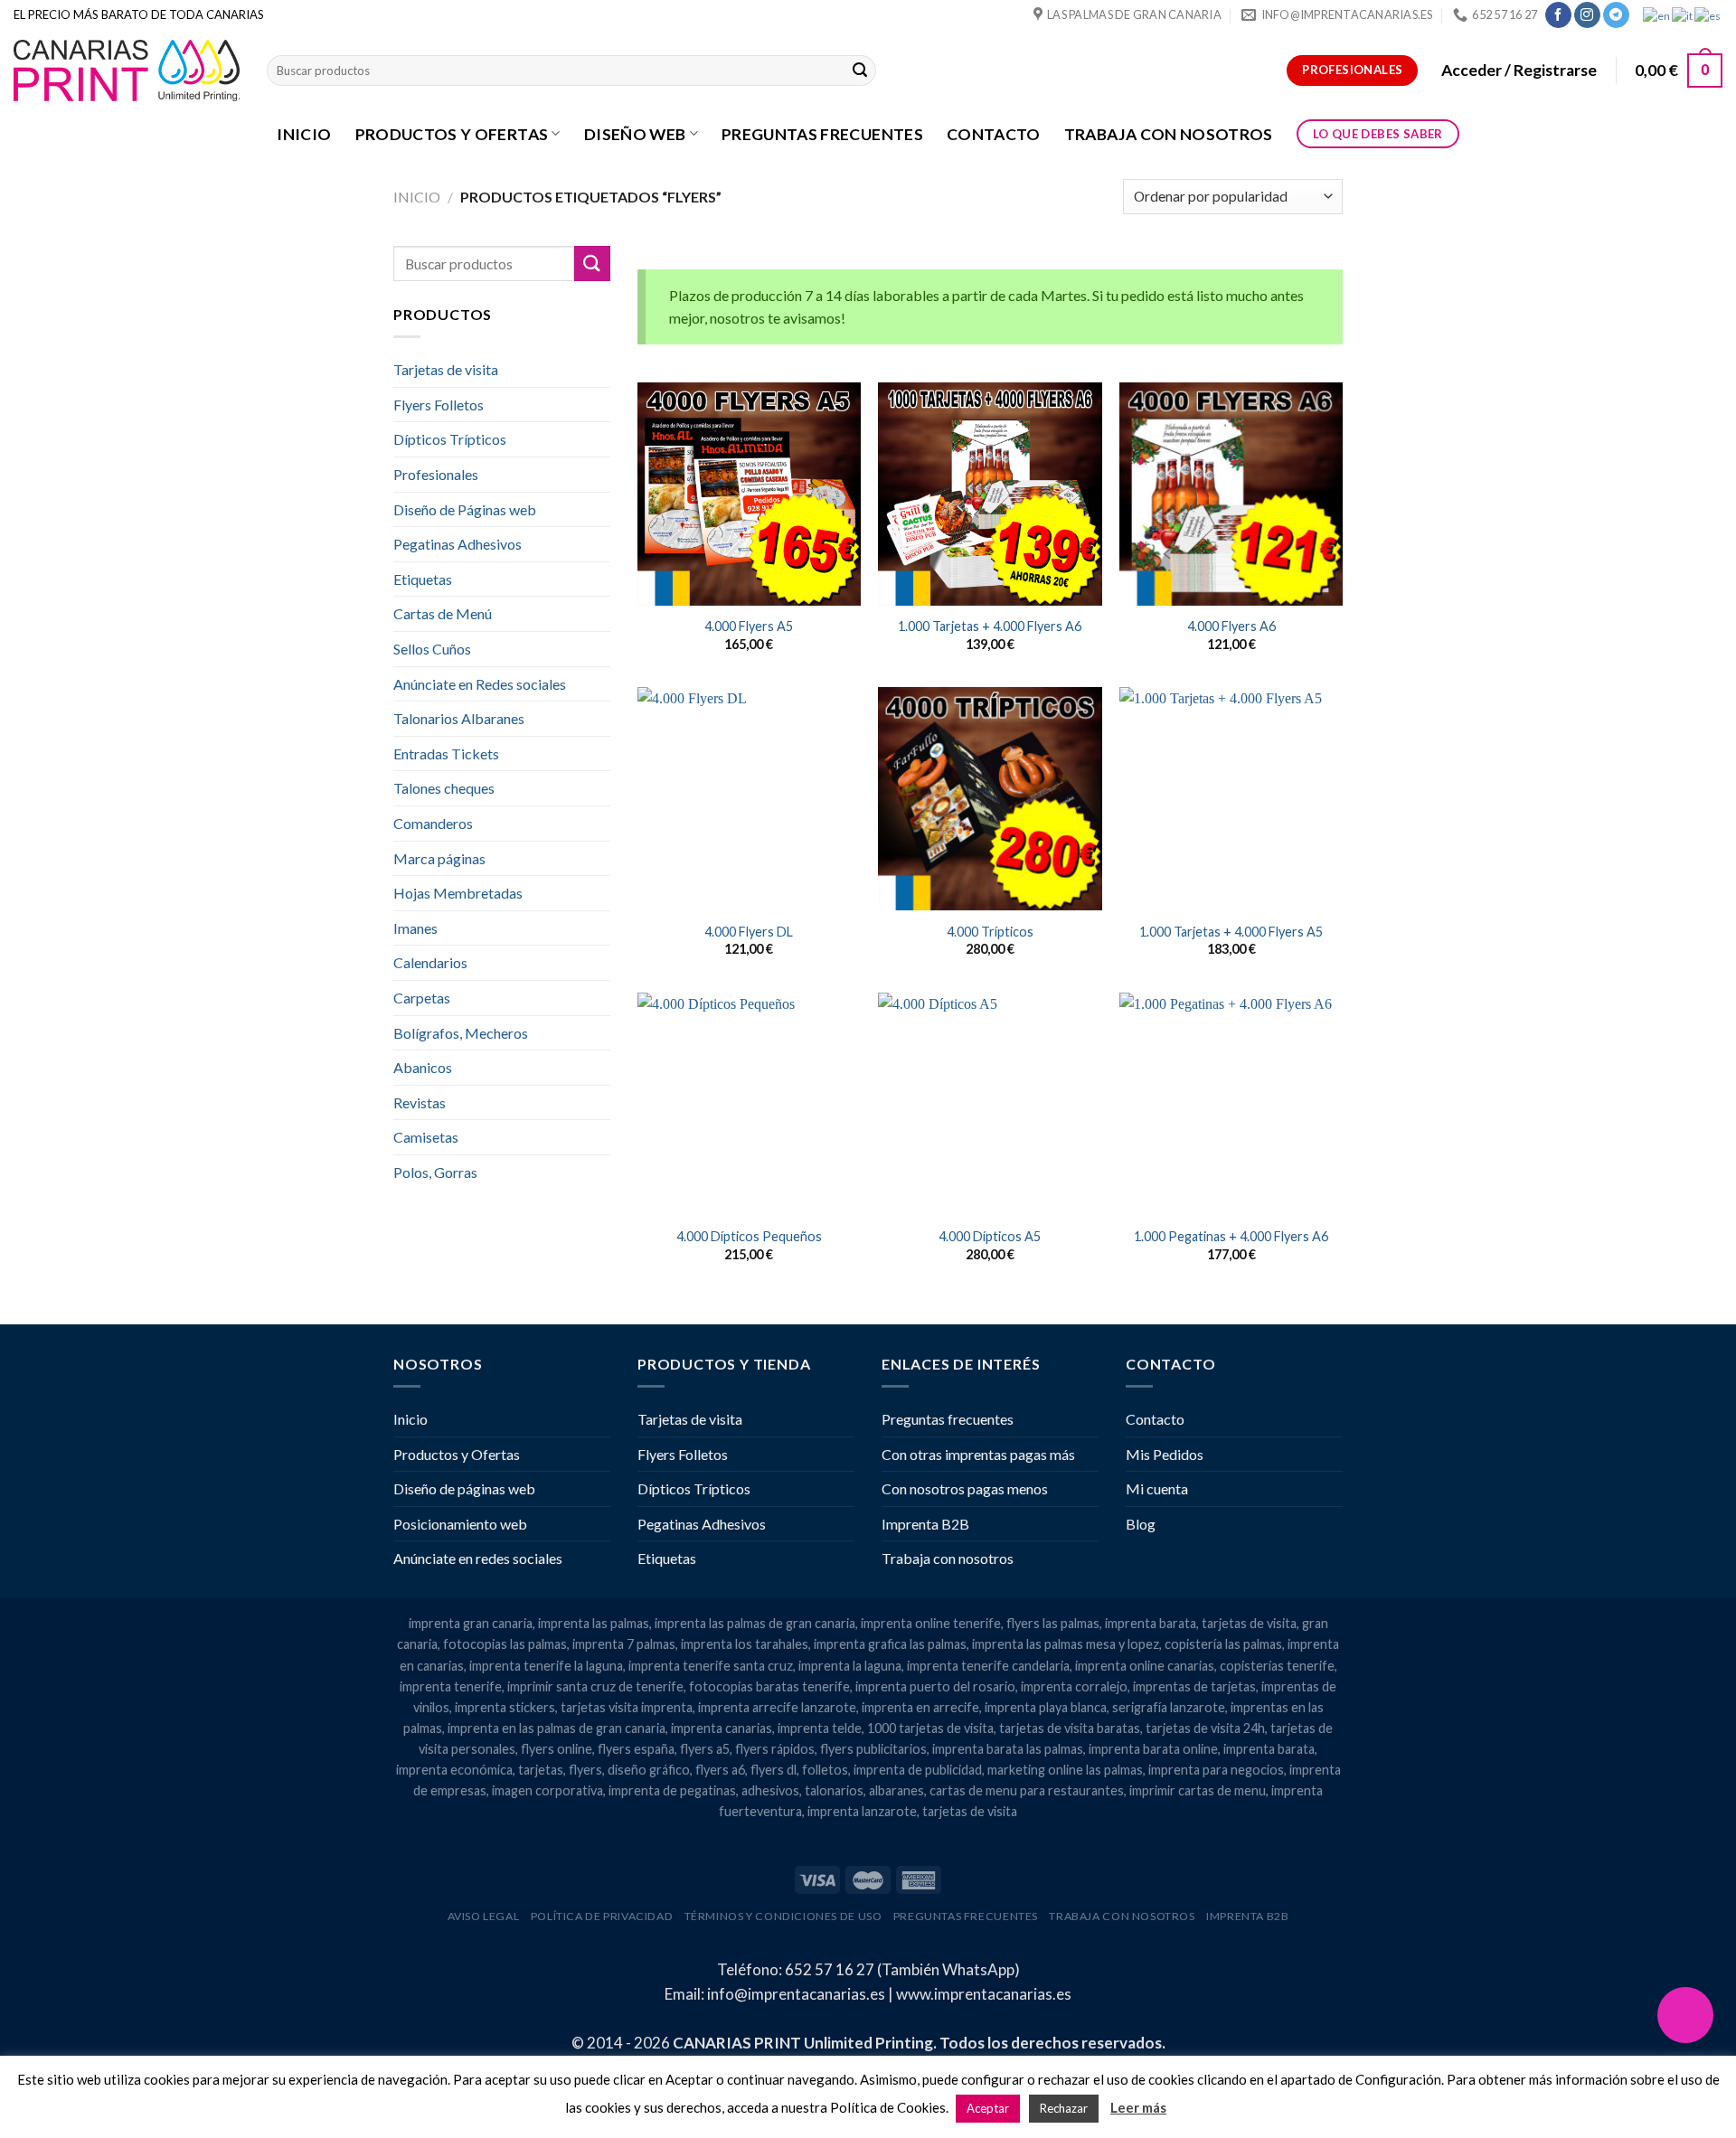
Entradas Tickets (446, 753)
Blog (1141, 1524)
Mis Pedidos (1165, 1454)
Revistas (420, 1102)
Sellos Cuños (432, 649)
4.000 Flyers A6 (1231, 626)
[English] (1657, 14)
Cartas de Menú (443, 613)
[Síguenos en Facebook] (1558, 15)
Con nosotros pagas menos (965, 1488)
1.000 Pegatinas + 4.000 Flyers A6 (1231, 1236)
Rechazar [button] (1064, 2108)
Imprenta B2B (925, 1524)
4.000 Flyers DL (749, 932)
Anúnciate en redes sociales (478, 1558)
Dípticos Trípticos (450, 439)
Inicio (304, 134)
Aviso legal (484, 1916)
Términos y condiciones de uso (783, 1916)
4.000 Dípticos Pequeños (749, 1236)
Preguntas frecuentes (822, 134)
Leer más (1138, 2107)
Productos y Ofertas (452, 134)
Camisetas (426, 1137)
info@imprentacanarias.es (796, 1994)
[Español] (1708, 14)
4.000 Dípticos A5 (990, 1236)
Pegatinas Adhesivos (458, 544)
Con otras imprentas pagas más (978, 1454)
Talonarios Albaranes (459, 718)
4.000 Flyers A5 (749, 626)
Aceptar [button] (988, 2108)
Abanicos (423, 1067)
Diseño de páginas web (464, 1488)
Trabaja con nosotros (1169, 134)
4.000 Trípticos (990, 932)
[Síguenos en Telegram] (1616, 15)
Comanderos (433, 823)
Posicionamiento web (460, 1524)
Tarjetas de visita (446, 369)
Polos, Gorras (435, 1172)
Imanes (415, 928)
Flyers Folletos (439, 405)
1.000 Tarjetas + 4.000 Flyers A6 (990, 626)
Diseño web (635, 134)
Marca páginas (439, 858)
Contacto (994, 134)
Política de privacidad (602, 1916)
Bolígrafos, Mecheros (461, 1033)
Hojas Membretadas (458, 893)
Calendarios (430, 962)
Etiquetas (423, 579)
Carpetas (422, 998)
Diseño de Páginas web (465, 509)
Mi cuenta (1157, 1488)
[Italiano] (1683, 14)
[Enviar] (860, 71)
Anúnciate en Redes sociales (480, 684)
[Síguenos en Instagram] (1587, 15)
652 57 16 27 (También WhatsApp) (902, 1969)
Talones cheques (444, 788)
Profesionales (436, 474)
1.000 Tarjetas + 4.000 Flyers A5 (1231, 932)
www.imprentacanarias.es (984, 1994)
